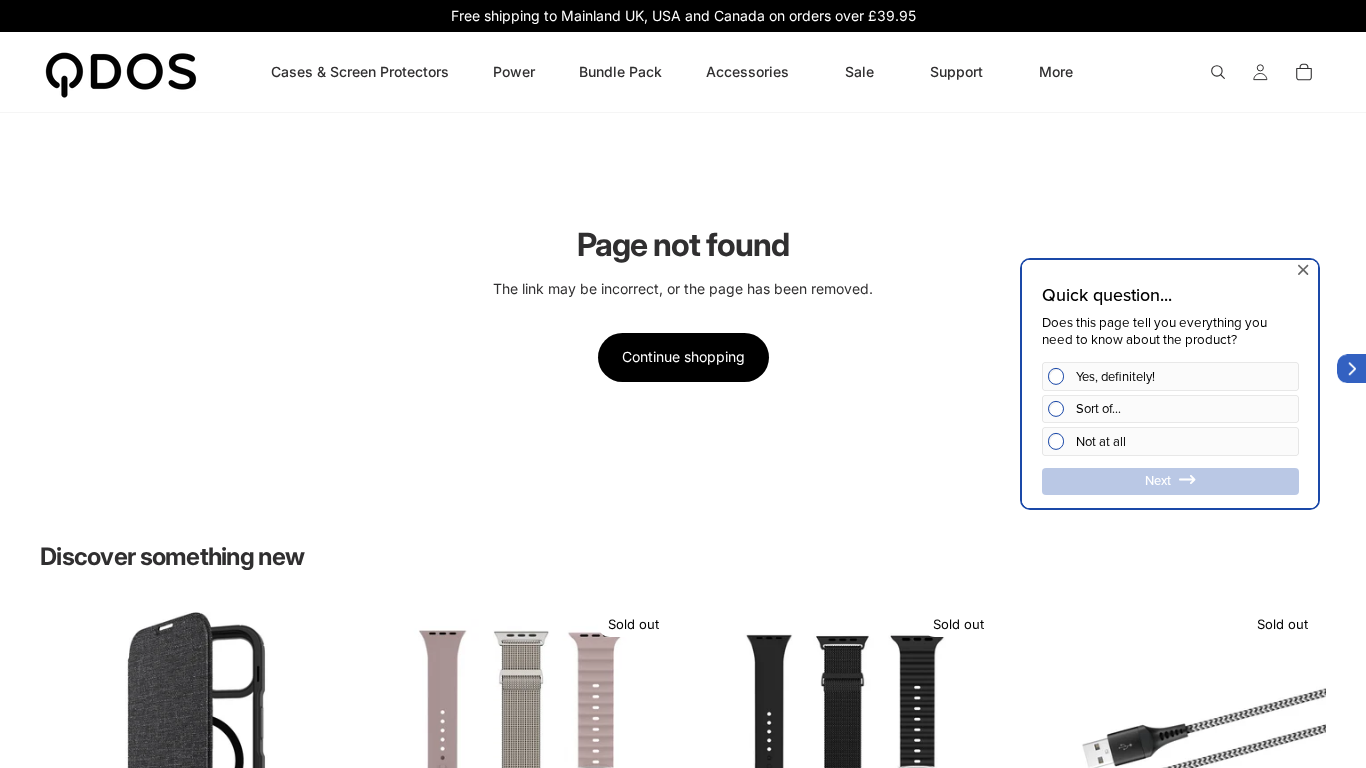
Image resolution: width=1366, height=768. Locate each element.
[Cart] (1304, 72)
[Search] (1218, 72)
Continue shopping (683, 356)
